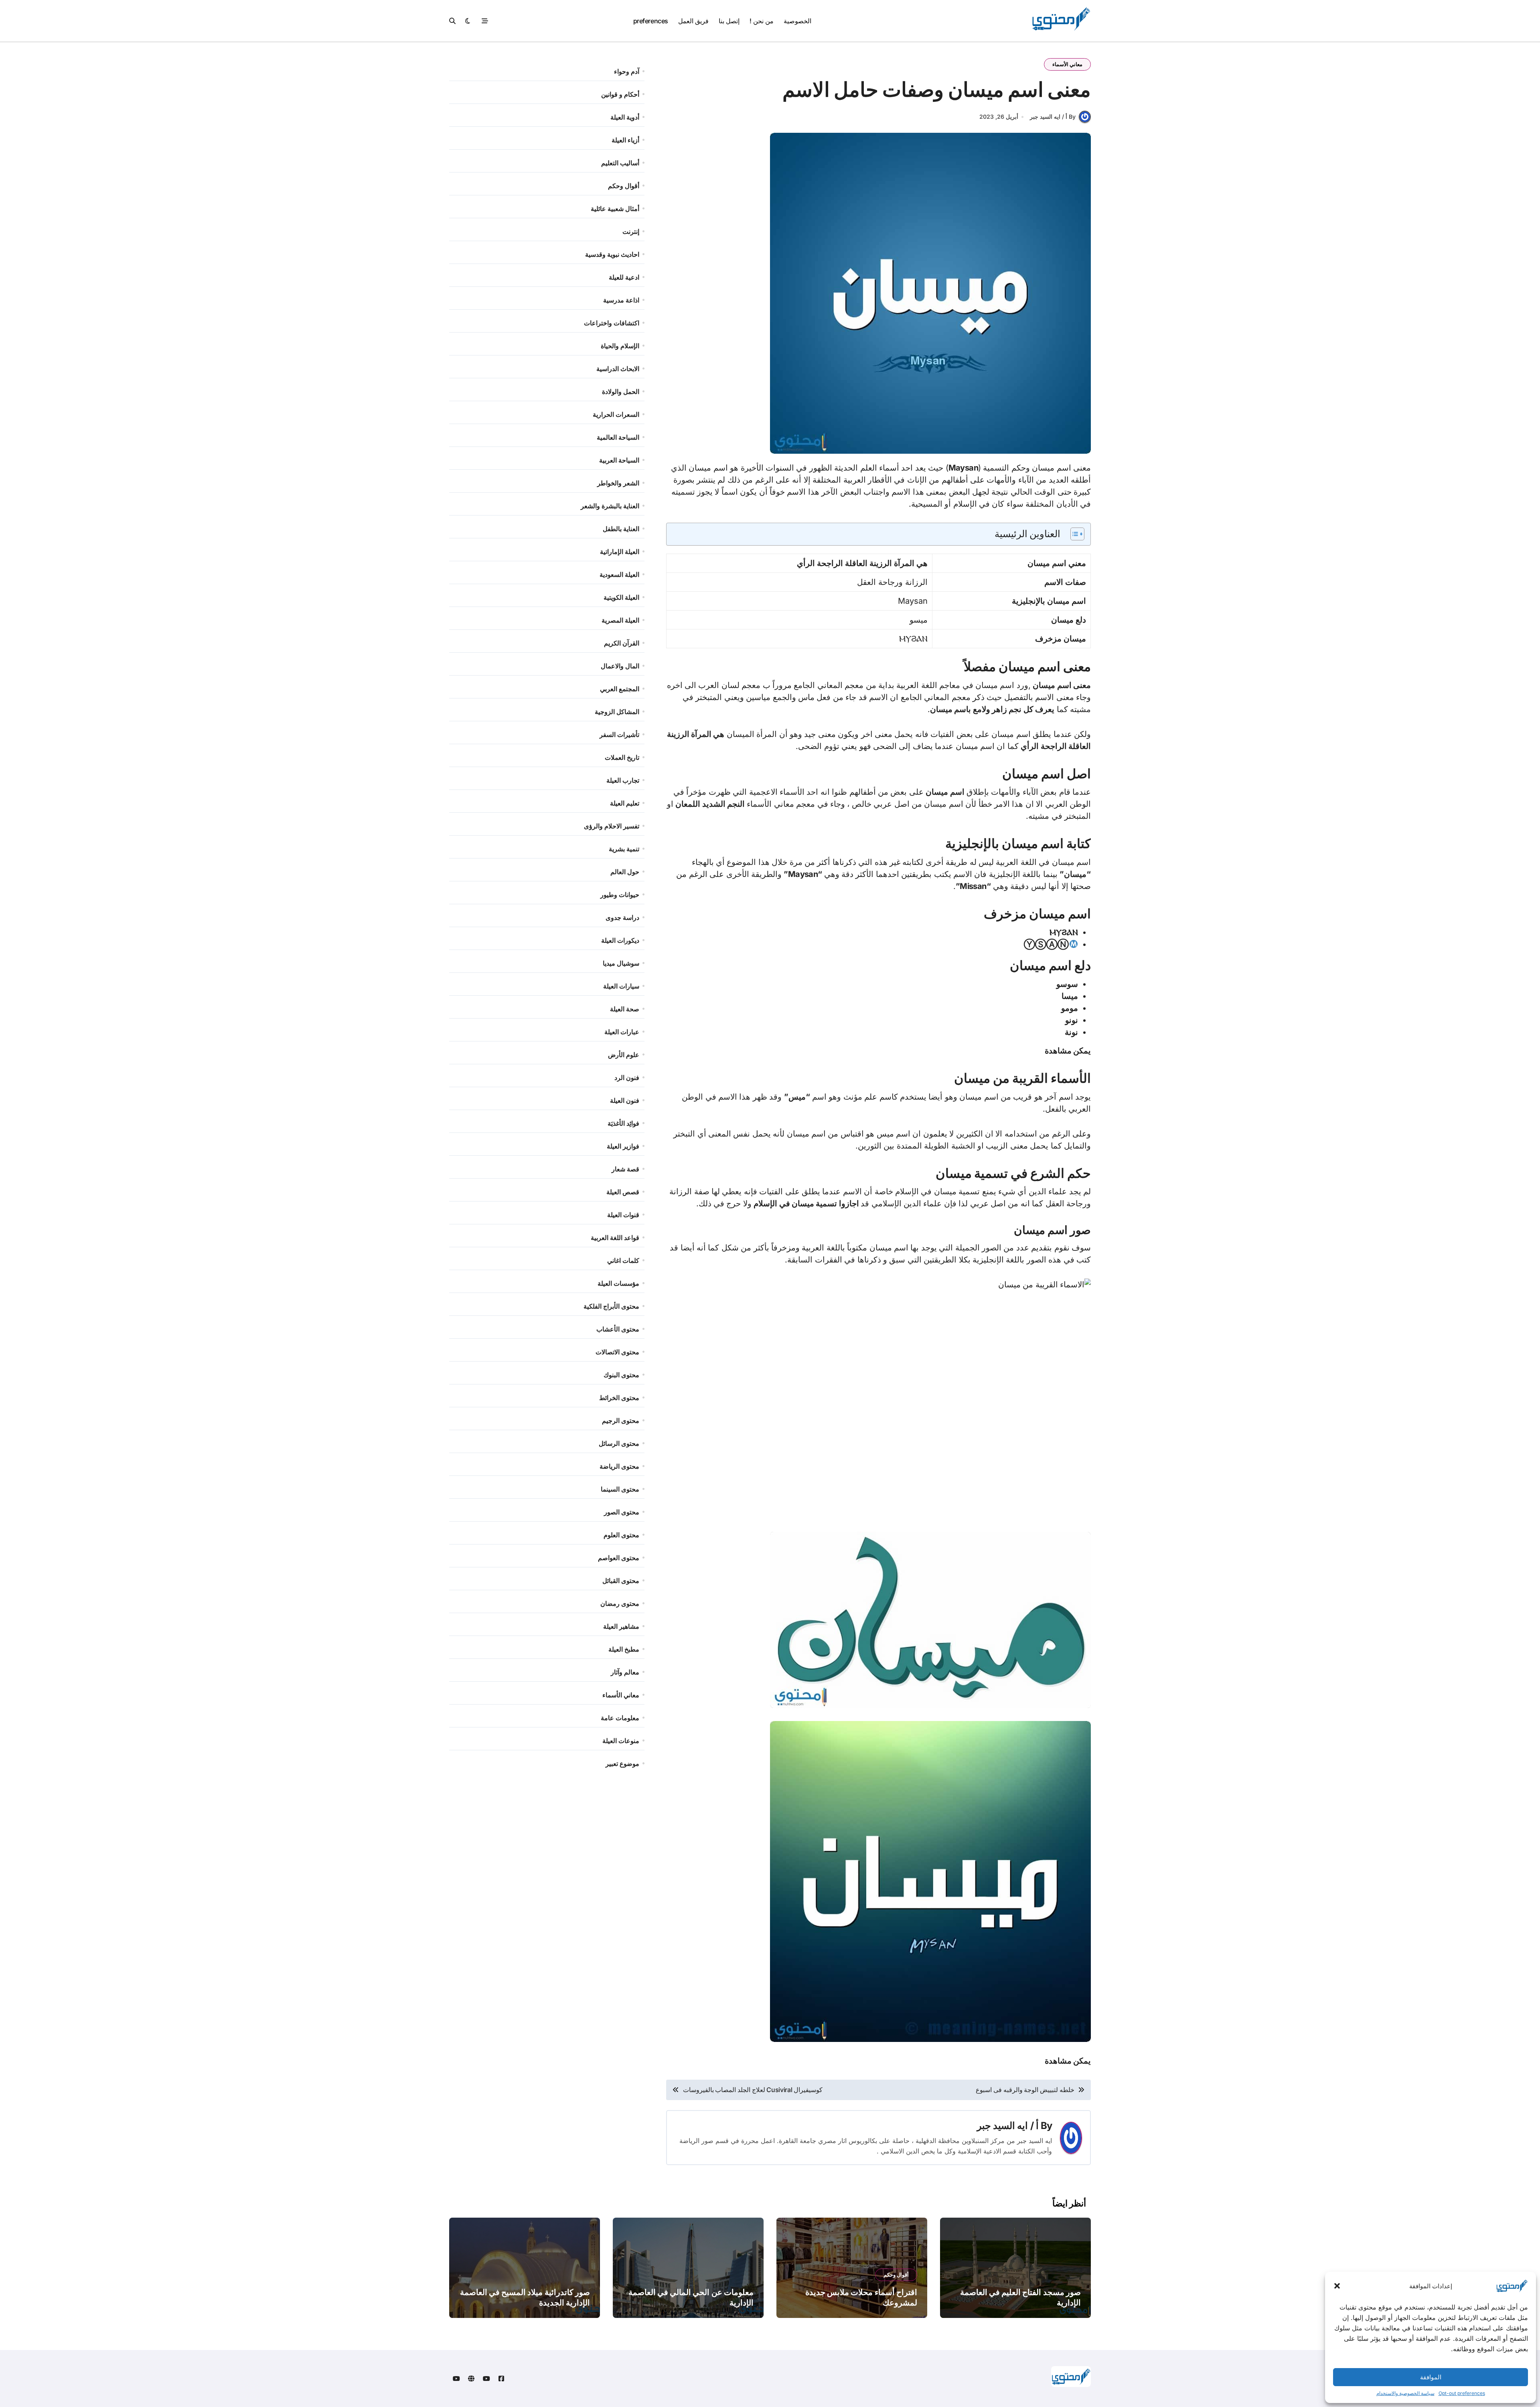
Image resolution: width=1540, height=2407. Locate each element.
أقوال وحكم (624, 186)
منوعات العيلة (621, 1741)
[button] (1337, 2286)
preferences (651, 21)
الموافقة (1431, 2377)
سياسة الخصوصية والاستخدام (1405, 2393)
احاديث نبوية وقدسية (612, 254)
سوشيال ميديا (621, 963)
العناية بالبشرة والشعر (610, 506)
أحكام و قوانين (620, 94)
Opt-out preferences (1462, 2393)
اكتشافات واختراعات (612, 323)
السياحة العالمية (618, 437)
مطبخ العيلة (624, 1649)
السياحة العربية (619, 460)
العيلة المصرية (620, 620)
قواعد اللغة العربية (615, 1238)
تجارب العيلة (623, 780)
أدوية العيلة (625, 117)
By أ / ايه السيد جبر (1053, 117)
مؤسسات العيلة (618, 1283)
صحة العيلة (625, 1009)
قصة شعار (625, 1169)
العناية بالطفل (621, 529)
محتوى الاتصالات (617, 1352)
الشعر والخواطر (618, 483)
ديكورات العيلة (620, 940)
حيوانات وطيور (620, 895)
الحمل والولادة (621, 392)
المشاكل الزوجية (617, 712)
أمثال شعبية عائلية (615, 209)
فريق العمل (693, 21)
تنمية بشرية (624, 849)
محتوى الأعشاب (618, 1329)
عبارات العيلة (622, 1032)
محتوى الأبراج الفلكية (611, 1306)
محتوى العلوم (621, 1535)
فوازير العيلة (623, 1146)
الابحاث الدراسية (618, 369)
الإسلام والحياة (620, 346)
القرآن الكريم (622, 643)
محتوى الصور (622, 1512)
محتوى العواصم (619, 1558)
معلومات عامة (620, 1718)
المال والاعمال (620, 666)
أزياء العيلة (625, 140)
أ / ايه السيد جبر (1008, 2126)
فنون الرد (627, 1078)
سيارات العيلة (621, 986)
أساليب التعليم (620, 163)
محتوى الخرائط (619, 1398)
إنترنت (631, 231)
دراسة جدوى (622, 917)
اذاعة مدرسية (621, 300)
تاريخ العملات (622, 757)
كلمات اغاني (623, 1260)
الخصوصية (797, 21)
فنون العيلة (625, 1100)
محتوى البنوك (621, 1375)
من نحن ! (761, 21)
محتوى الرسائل (619, 1443)
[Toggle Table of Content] (1073, 534)
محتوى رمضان (620, 1603)
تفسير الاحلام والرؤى (612, 826)
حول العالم (625, 872)
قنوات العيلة (623, 1215)
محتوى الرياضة (619, 1466)
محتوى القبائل (621, 1581)
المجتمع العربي (620, 689)
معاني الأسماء (1067, 64)
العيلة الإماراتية (620, 552)
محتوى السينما (620, 1489)
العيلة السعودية (619, 574)
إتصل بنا (729, 21)
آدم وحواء (627, 71)
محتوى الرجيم (621, 1421)
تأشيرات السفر (619, 735)
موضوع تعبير (622, 1764)
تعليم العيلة (625, 803)
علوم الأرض (624, 1055)
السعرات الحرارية (616, 414)
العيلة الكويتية (621, 597)
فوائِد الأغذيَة (623, 1123)
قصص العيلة (623, 1192)
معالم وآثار (625, 1672)
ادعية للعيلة (624, 277)
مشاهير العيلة (621, 1626)
